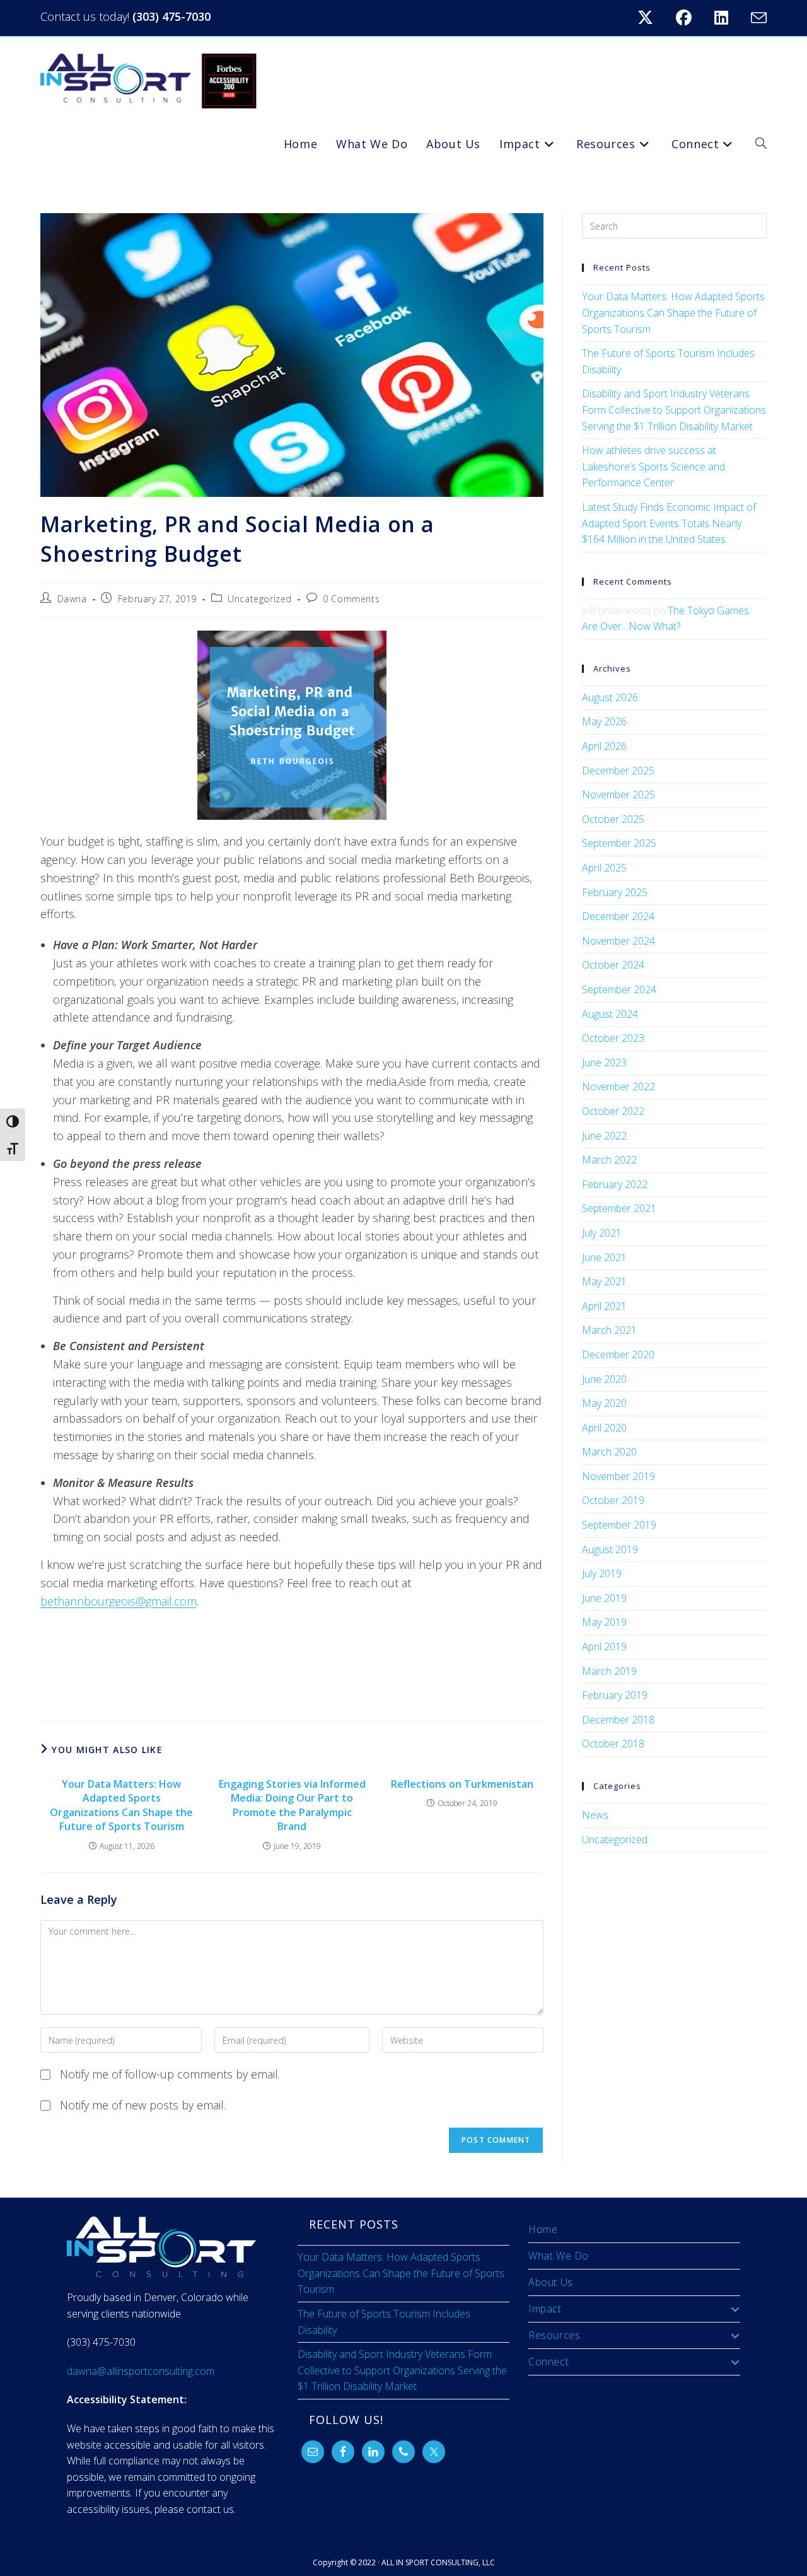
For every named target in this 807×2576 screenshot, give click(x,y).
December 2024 (618, 916)
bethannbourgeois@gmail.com (119, 1601)
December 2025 (618, 771)
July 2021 (602, 1233)
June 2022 (604, 1136)
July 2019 (602, 1573)
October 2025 (613, 819)
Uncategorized (260, 599)
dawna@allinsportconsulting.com (141, 2371)
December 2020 (618, 1355)
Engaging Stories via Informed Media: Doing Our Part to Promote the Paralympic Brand (292, 1805)
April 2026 (604, 746)
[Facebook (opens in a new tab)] (691, 18)
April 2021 (604, 1306)
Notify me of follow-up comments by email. (170, 2074)
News (595, 1815)
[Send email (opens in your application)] (757, 18)
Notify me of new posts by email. (143, 2105)
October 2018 (613, 1744)
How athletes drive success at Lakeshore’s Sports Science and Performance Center (653, 466)
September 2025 (619, 843)
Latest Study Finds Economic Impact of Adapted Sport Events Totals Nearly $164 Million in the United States (669, 523)
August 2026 (610, 697)
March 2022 (609, 1160)
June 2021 (604, 1257)
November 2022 (618, 1087)
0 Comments (351, 599)
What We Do (559, 2256)
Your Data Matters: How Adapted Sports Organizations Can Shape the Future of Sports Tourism (121, 1805)
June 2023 (604, 1063)
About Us (551, 2282)
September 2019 (619, 1525)
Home (543, 2229)
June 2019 (604, 1598)
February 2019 (615, 1695)
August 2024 (610, 1014)
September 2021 (619, 1208)
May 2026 (604, 721)
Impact (545, 2309)
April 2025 (604, 868)
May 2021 (604, 1281)
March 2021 (609, 1330)
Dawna (72, 599)
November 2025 (618, 795)
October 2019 (613, 1500)
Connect (549, 2362)
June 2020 (604, 1379)
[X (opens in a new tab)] (653, 18)
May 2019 (604, 1622)
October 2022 (613, 1111)
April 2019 (604, 1646)
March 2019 (609, 1671)
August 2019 (610, 1549)
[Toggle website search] (761, 144)
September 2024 (619, 989)
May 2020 (604, 1403)
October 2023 (613, 1038)
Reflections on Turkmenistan (462, 1784)
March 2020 (609, 1452)
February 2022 (615, 1184)
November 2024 (618, 941)
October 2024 (613, 965)
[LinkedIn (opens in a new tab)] (729, 18)
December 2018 (618, 1720)
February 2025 (615, 892)
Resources (554, 2335)
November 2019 (618, 1476)
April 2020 (604, 1428)
